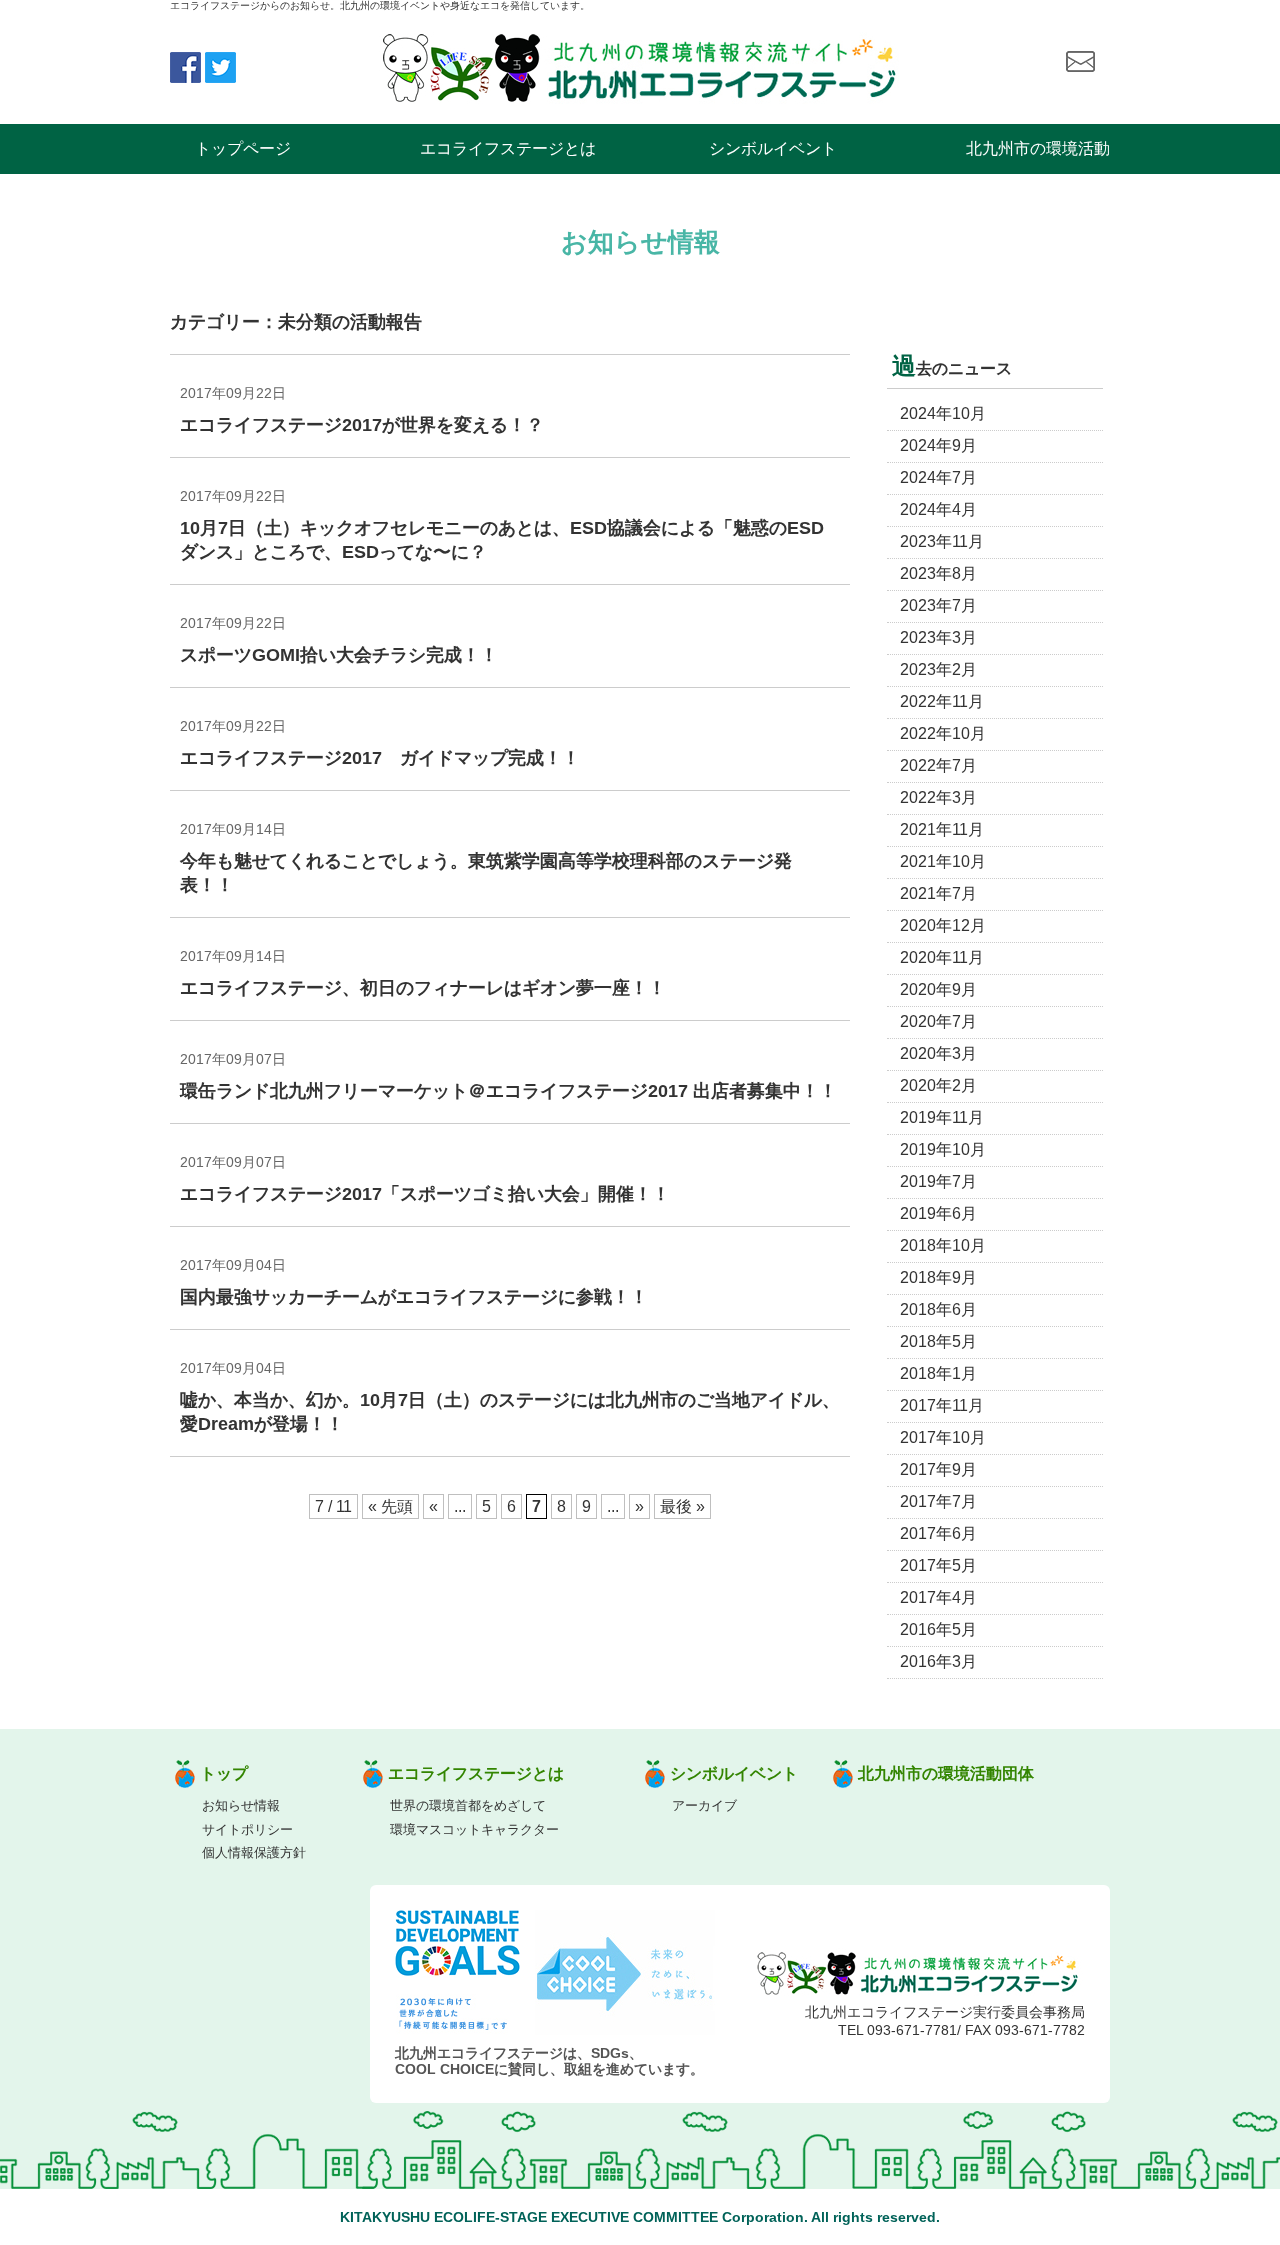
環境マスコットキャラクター (474, 1829)
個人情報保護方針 (254, 1852)
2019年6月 (938, 1213)
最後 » (682, 1506)
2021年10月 (943, 861)
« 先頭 (390, 1506)
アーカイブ (704, 1805)
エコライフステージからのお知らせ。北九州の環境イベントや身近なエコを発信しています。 (380, 5)
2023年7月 (938, 605)
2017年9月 (938, 1469)
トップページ (243, 148)
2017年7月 (938, 1501)
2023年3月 (938, 637)
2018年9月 (938, 1277)
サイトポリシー (247, 1829)
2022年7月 (938, 765)
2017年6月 (938, 1533)
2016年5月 (938, 1629)
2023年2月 (938, 669)
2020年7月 (938, 1021)
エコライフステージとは (508, 148)
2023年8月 (938, 573)
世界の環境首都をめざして (468, 1805)
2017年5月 (938, 1565)
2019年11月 (942, 1117)
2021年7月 (938, 893)
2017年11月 (942, 1405)
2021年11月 (942, 829)
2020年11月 (942, 957)
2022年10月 (943, 733)
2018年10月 (943, 1245)
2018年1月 (938, 1373)
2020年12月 (943, 925)
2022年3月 (938, 797)
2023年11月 (942, 541)
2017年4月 (938, 1597)
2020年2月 (938, 1085)
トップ (224, 1773)
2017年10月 (943, 1437)
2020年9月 (938, 989)
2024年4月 (938, 509)
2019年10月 (943, 1149)
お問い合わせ (1080, 62)
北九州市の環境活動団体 (946, 1773)
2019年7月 (938, 1181)
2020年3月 (938, 1053)
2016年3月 (938, 1661)
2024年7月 (938, 477)
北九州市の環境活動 (1038, 148)
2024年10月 (943, 413)
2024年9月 (938, 445)
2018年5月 (938, 1341)
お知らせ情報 (241, 1805)
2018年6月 (938, 1309)
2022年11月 (942, 701)
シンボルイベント (773, 148)
